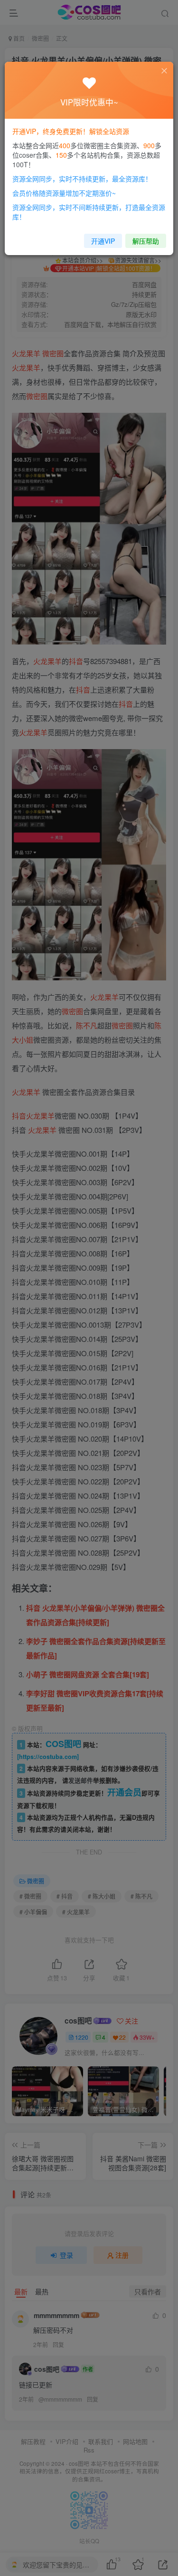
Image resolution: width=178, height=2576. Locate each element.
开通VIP (103, 241)
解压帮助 (146, 241)
